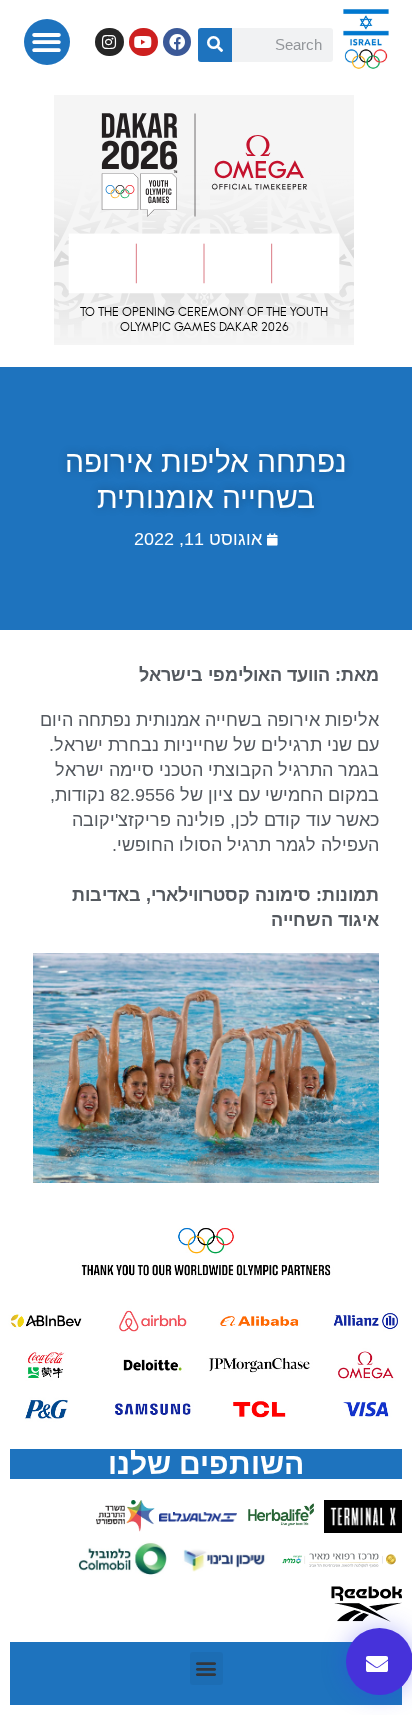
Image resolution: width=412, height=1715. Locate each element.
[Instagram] (109, 42)
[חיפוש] (215, 45)
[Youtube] (143, 42)
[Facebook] (177, 42)
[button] (47, 42)
